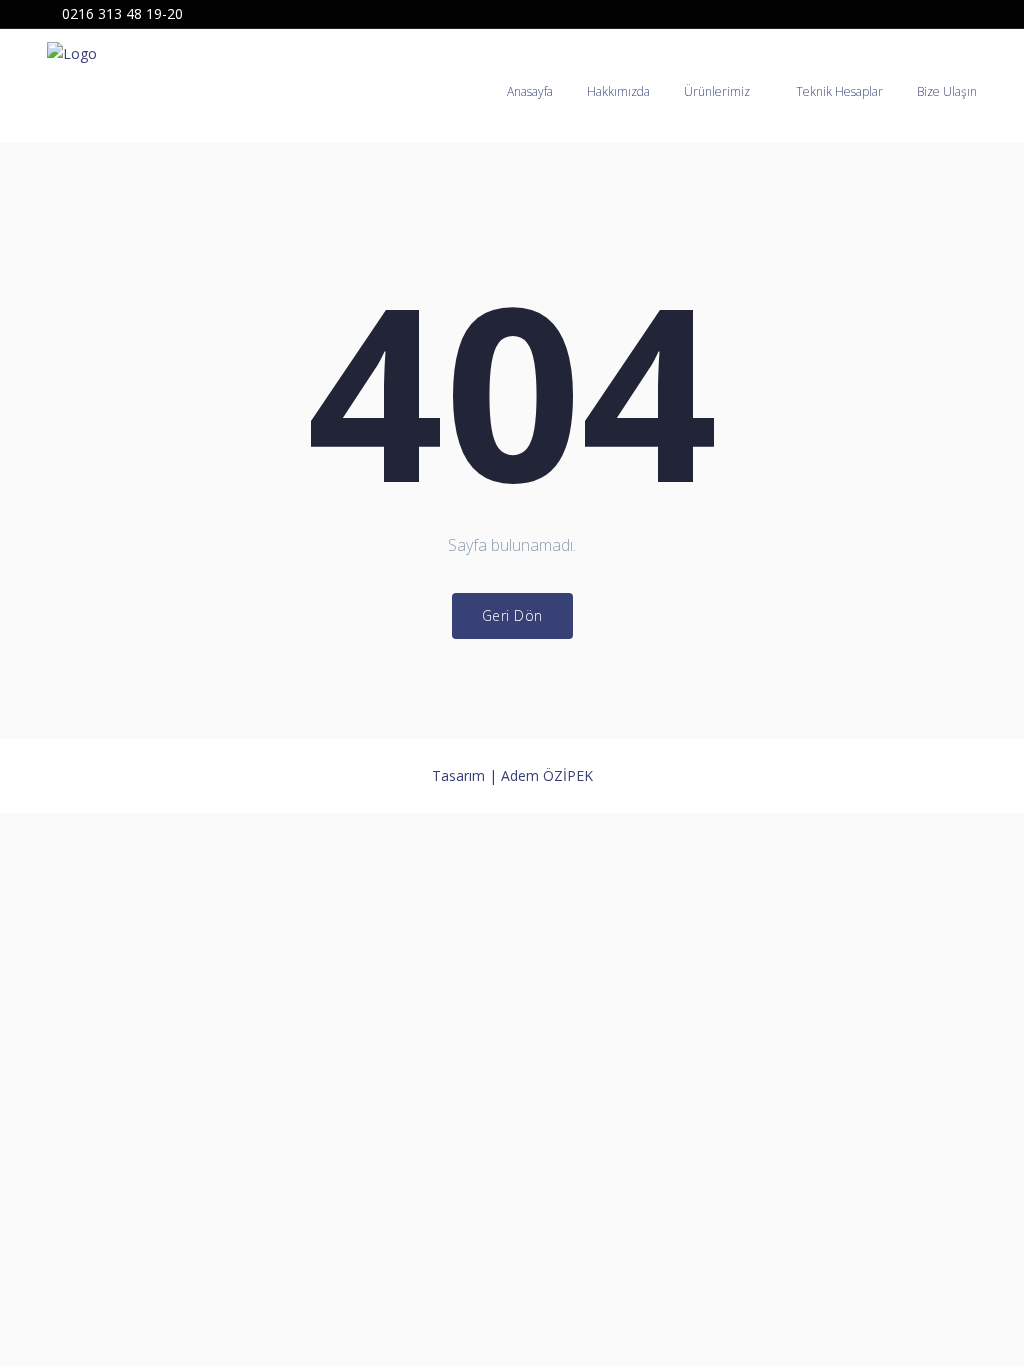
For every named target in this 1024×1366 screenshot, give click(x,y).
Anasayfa (530, 91)
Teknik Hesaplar (839, 91)
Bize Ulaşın (947, 91)
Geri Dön (512, 615)
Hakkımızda (618, 91)
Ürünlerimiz (717, 91)
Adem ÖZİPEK (547, 775)
